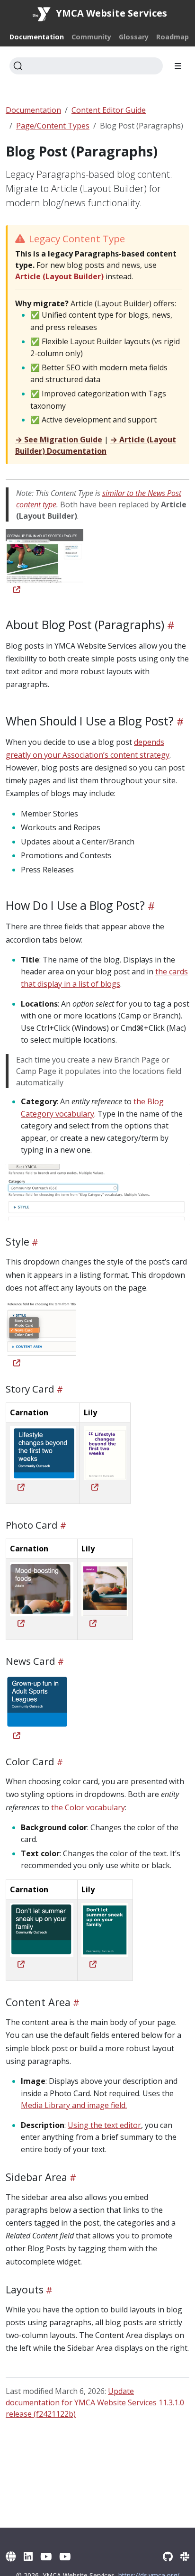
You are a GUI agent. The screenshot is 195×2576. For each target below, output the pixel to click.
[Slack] (185, 2556)
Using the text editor (104, 2125)
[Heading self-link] (169, 625)
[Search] (86, 66)
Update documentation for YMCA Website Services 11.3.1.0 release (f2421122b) (95, 2402)
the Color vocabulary (88, 1807)
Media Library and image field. (74, 2105)
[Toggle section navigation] (178, 66)
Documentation (33, 110)
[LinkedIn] (28, 2556)
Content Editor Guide (109, 110)
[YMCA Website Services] (11, 2556)
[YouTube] (46, 2556)
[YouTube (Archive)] (65, 2556)
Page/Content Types (53, 126)
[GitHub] (168, 2556)
